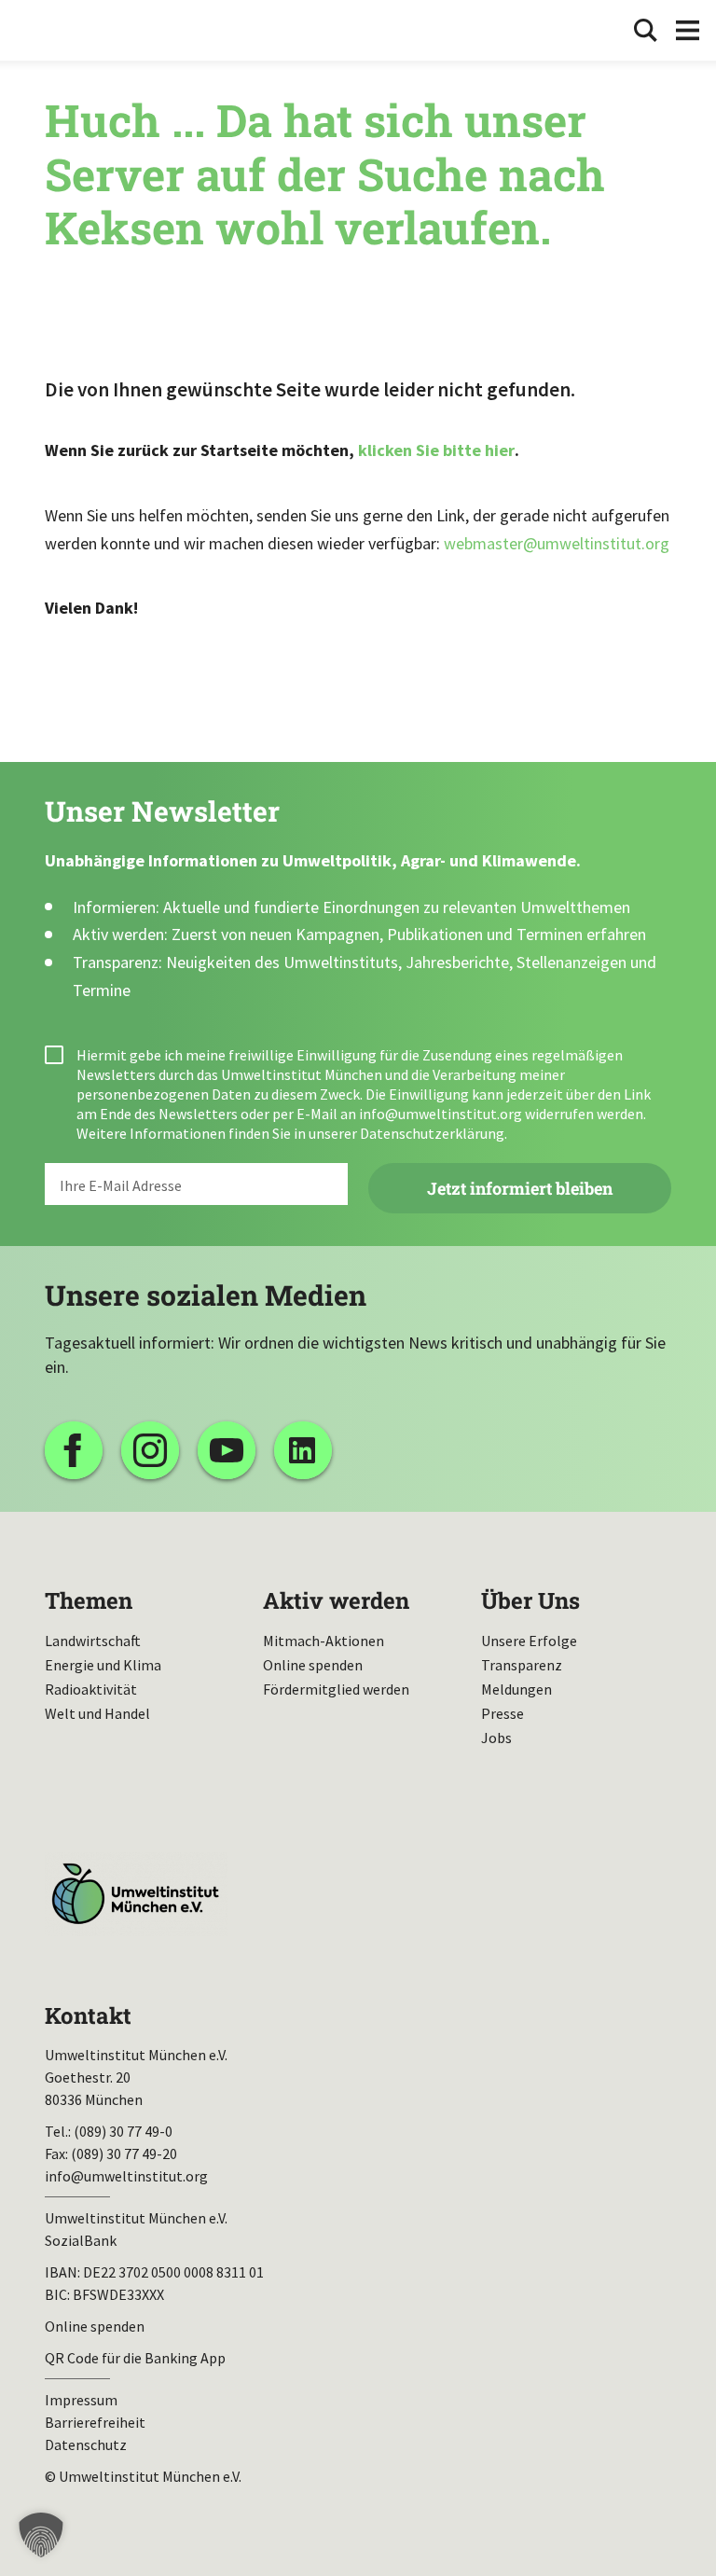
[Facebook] (74, 1450)
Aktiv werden (336, 1600)
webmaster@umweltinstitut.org (557, 543)
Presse (503, 1713)
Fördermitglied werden (336, 1689)
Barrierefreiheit (95, 2422)
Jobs (496, 1738)
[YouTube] (227, 1450)
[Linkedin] (303, 1450)
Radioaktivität (91, 1689)
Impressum (81, 2400)
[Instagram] (150, 1450)
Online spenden (313, 1665)
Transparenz (522, 1665)
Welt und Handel (97, 1713)
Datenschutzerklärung (432, 1133)
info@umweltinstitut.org (441, 1114)
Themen (89, 1600)
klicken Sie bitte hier (436, 450)
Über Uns (530, 1600)
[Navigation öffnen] (688, 30)
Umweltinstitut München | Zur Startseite (73, 30)
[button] (41, 2535)
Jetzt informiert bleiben (520, 1188)
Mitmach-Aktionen (324, 1641)
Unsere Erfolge (529, 1641)
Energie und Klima (103, 1665)
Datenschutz (86, 2444)
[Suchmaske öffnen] (646, 30)
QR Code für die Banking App (135, 2358)
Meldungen (516, 1689)
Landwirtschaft (93, 1641)
